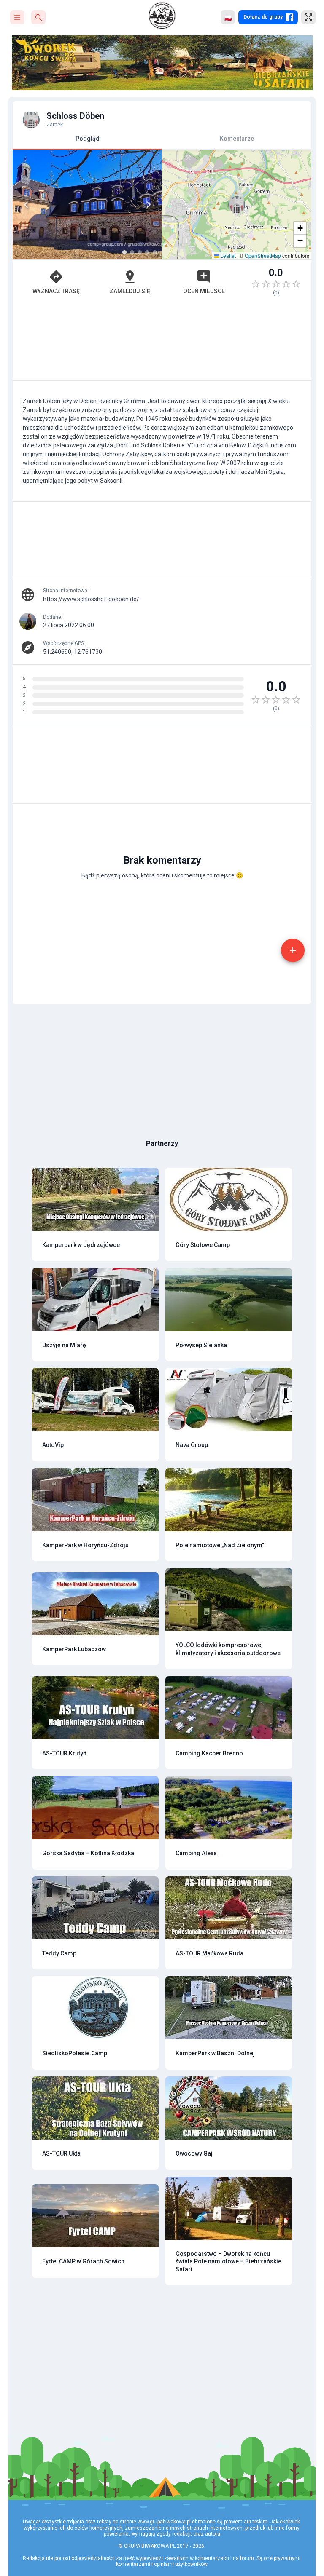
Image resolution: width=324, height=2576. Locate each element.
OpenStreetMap (263, 255)
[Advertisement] (162, 342)
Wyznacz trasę (56, 291)
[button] (237, 205)
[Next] (148, 205)
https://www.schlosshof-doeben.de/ (91, 599)
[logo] (162, 16)
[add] (293, 950)
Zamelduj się (130, 291)
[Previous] (26, 205)
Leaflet (227, 255)
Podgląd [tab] (88, 139)
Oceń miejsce (204, 291)
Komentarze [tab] (237, 139)
